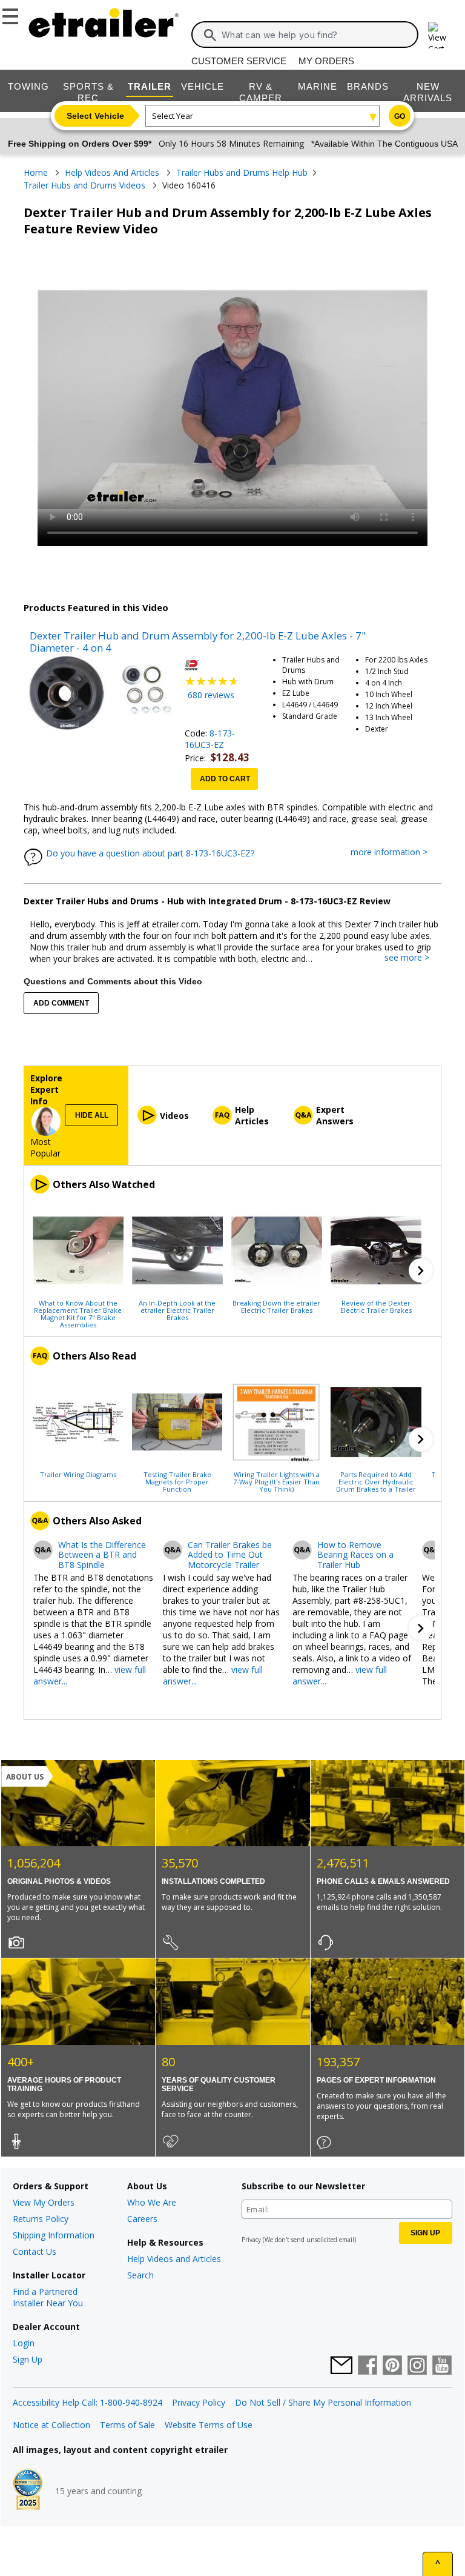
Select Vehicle (95, 116)
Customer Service (239, 61)
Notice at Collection (51, 2425)
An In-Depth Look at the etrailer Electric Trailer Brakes (177, 1310)
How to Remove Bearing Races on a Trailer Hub (355, 1555)
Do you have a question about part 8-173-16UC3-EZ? (150, 853)
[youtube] (442, 2366)
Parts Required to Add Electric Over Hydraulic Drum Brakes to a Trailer (376, 1481)
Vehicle (203, 86)
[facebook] (368, 2366)
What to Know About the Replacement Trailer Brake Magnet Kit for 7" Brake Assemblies (78, 1313)
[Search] (210, 35)
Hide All (92, 1115)
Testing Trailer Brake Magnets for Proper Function (177, 1481)
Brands (368, 86)
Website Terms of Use (209, 2425)
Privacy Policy (199, 2402)
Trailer (150, 86)
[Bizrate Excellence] (28, 2491)
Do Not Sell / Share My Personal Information (323, 2402)
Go (400, 116)
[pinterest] (392, 2366)
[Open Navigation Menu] (12, 14)
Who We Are (152, 2202)
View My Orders (44, 2202)
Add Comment (61, 1003)
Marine (318, 86)
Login (24, 2343)
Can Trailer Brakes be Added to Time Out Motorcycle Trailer (230, 1555)
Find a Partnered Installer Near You (48, 2297)
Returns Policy (41, 2219)
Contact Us (35, 2251)
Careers (142, 2219)
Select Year (173, 116)
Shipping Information (54, 2235)
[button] (421, 1270)
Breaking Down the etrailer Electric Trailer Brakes (276, 1306)
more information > (395, 853)
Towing (28, 86)
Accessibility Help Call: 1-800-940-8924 (87, 2402)
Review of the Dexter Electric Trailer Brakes (376, 1306)
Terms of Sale (127, 2425)
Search (140, 2275)
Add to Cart (225, 779)
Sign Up (28, 2359)
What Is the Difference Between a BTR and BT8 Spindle (102, 1555)
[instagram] (417, 2366)
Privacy (251, 2240)
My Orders (326, 61)
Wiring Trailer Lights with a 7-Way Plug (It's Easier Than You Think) (276, 1481)
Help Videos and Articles (174, 2259)
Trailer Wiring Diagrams (78, 1474)
